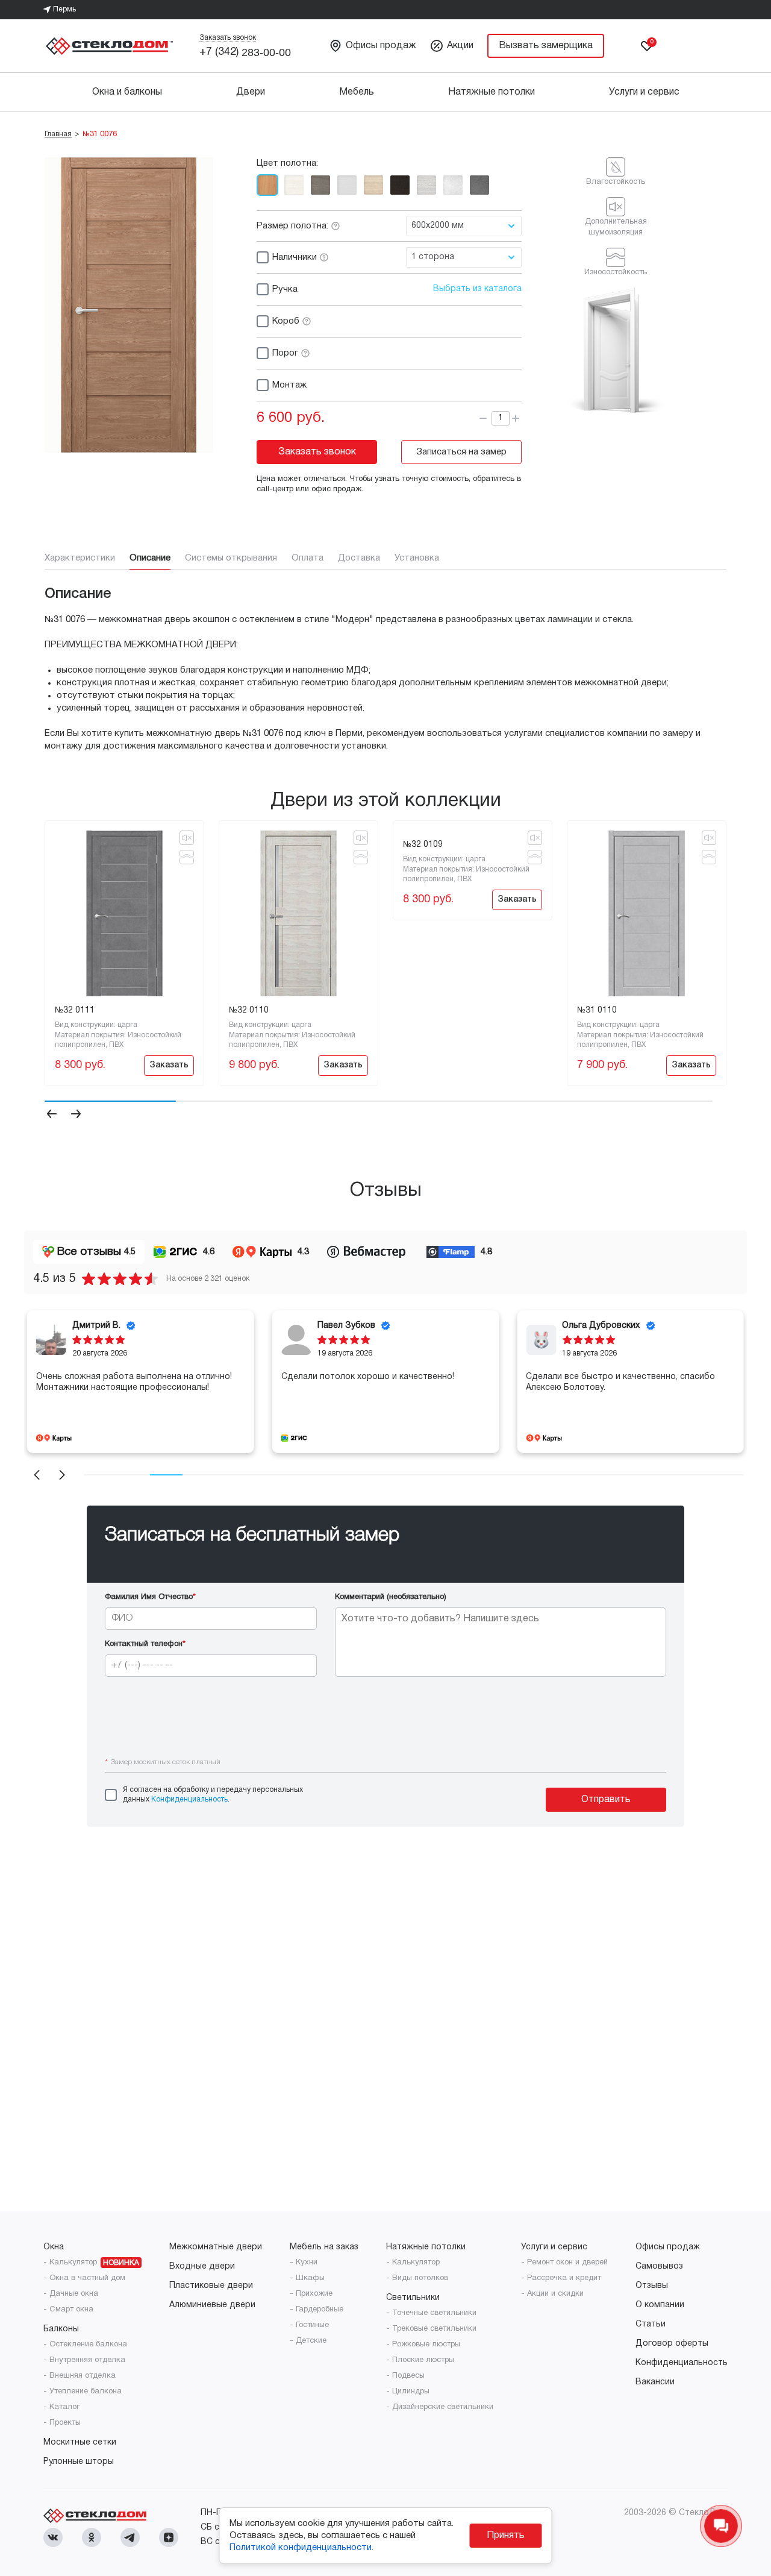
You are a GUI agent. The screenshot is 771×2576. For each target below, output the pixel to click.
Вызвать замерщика (546, 46)
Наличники (295, 257)
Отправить (606, 1800)
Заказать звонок (228, 38)
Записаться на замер (461, 452)
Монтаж (289, 385)
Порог (285, 353)
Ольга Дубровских (601, 1326)
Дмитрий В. (96, 1326)
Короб (286, 321)
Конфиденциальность (189, 1799)
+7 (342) (245, 52)
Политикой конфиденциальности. (301, 2548)
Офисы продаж (381, 46)
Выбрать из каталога (477, 289)
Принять (506, 2536)
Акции (460, 46)
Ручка (285, 289)
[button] (52, 1116)
